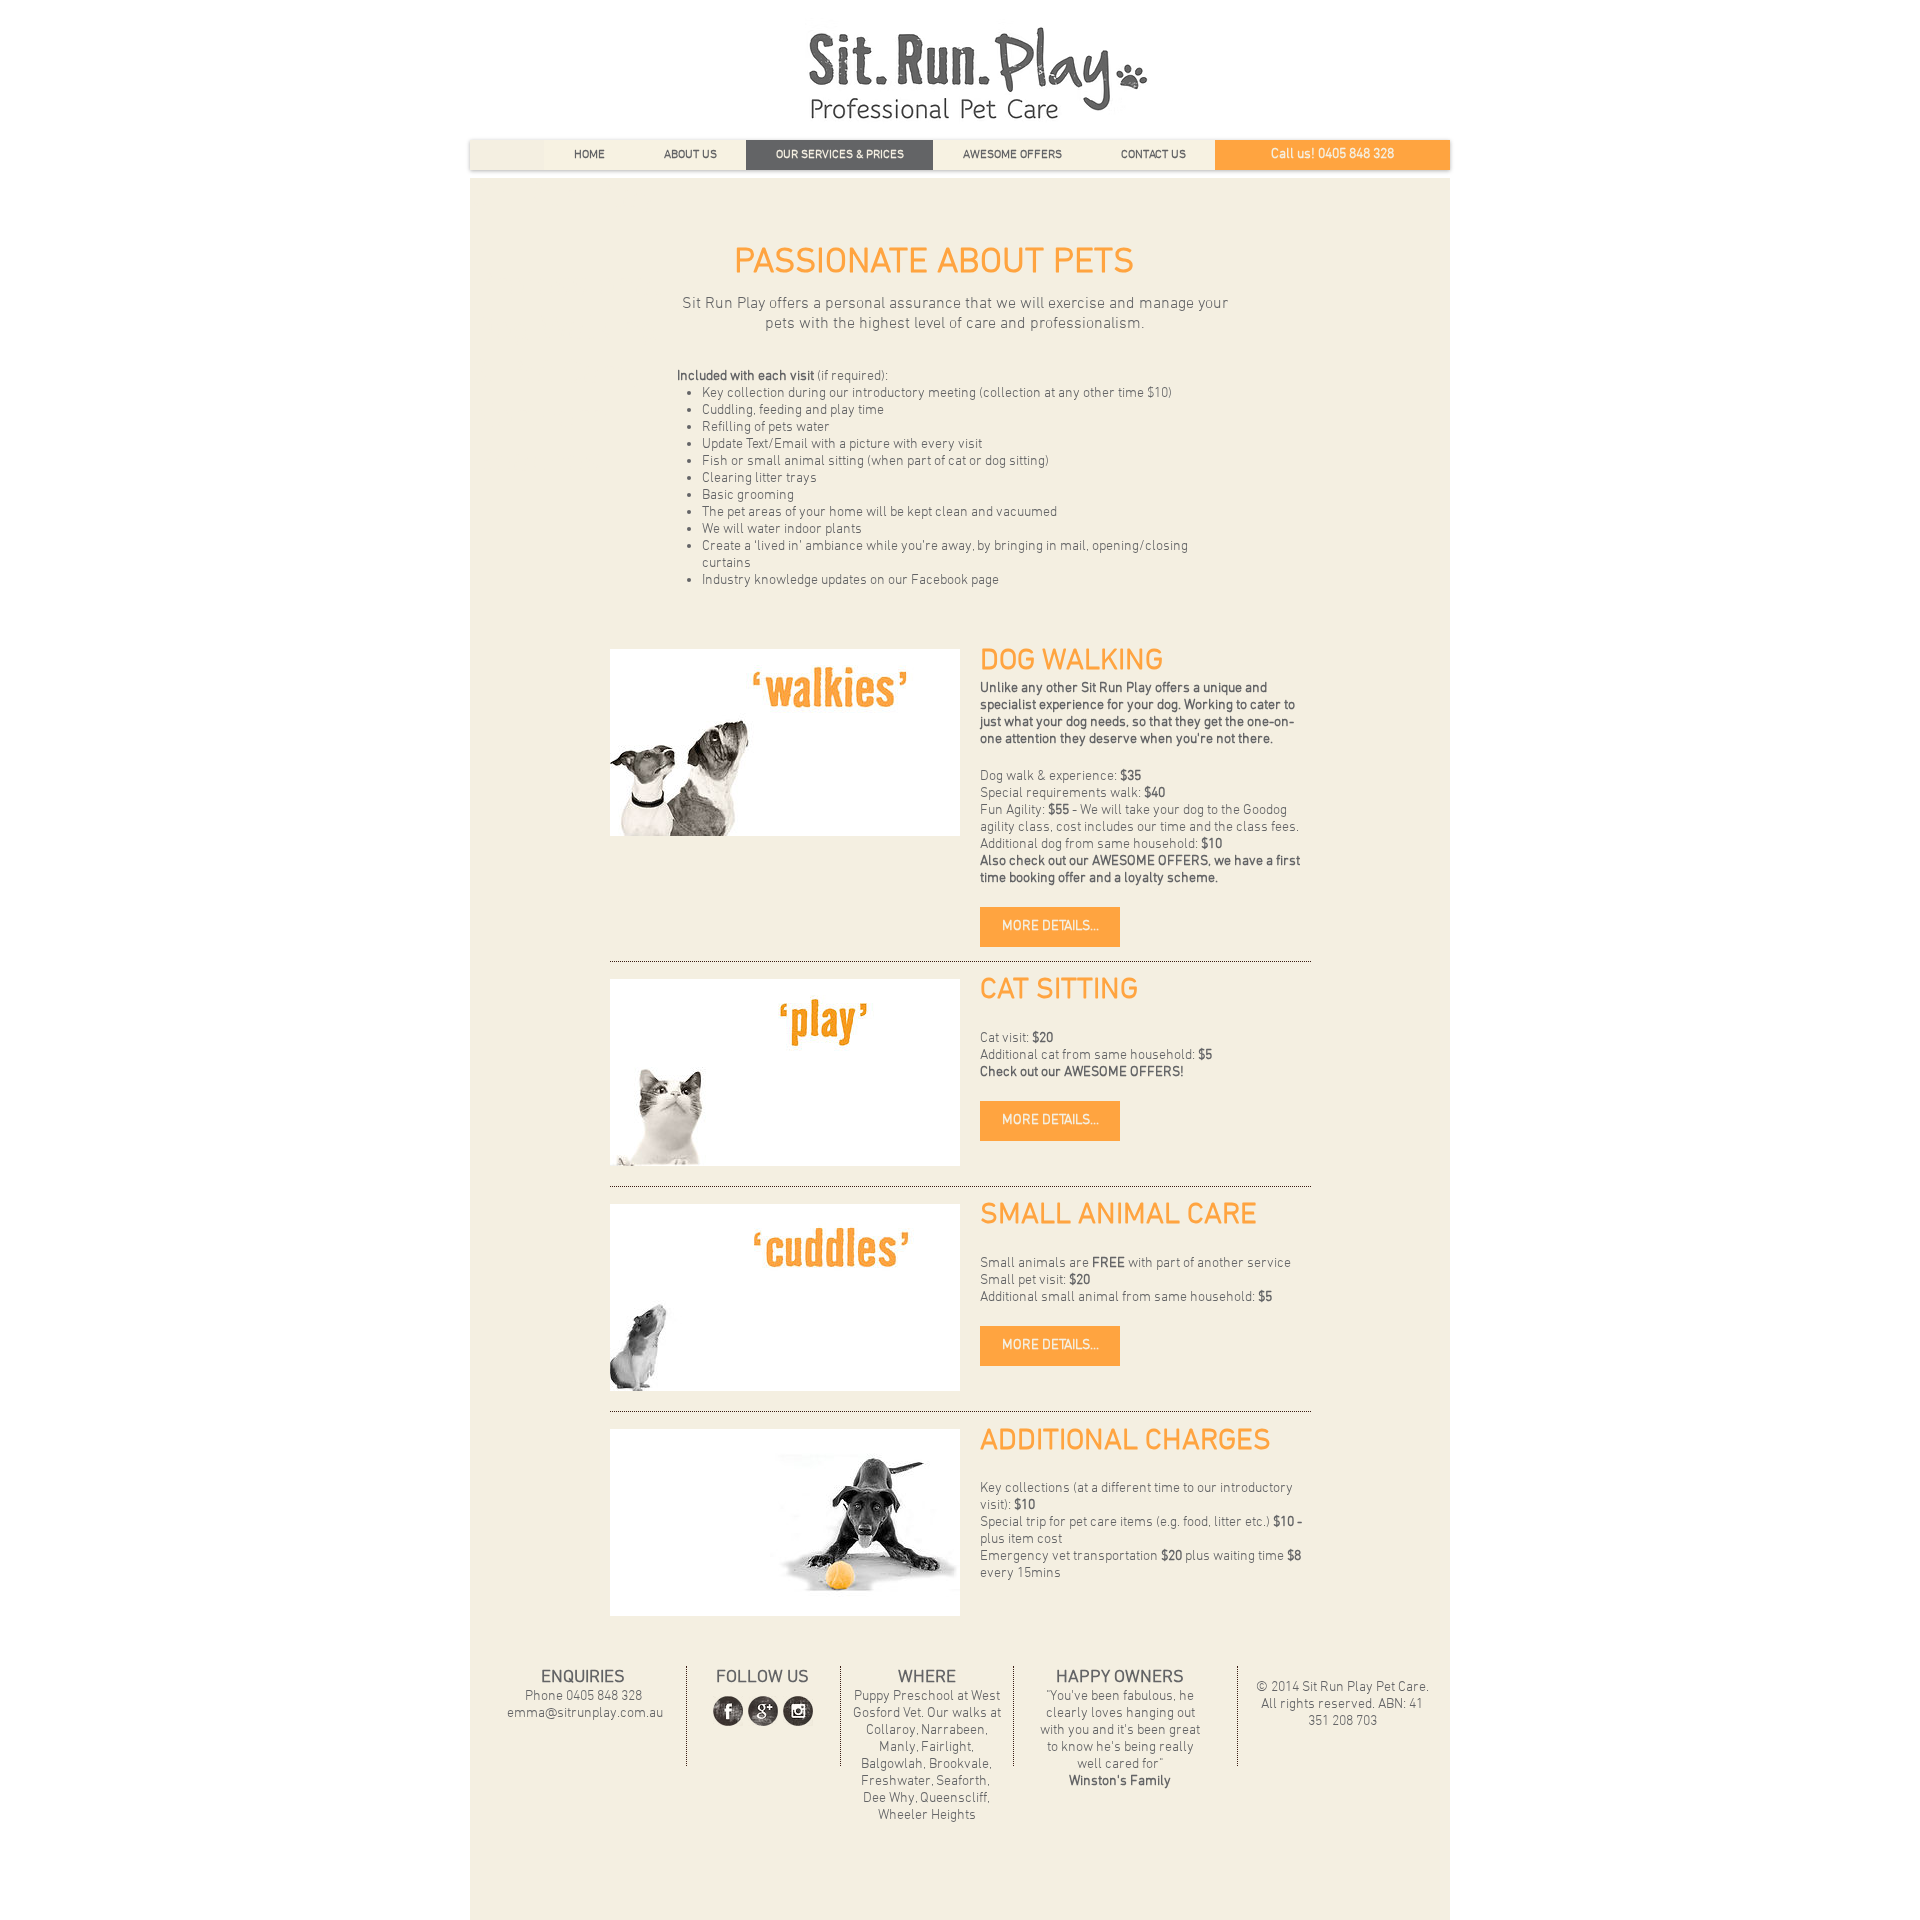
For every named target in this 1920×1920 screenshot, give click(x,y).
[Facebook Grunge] (728, 1711)
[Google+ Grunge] (763, 1711)
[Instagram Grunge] (798, 1711)
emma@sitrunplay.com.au (585, 1713)
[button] (1050, 927)
